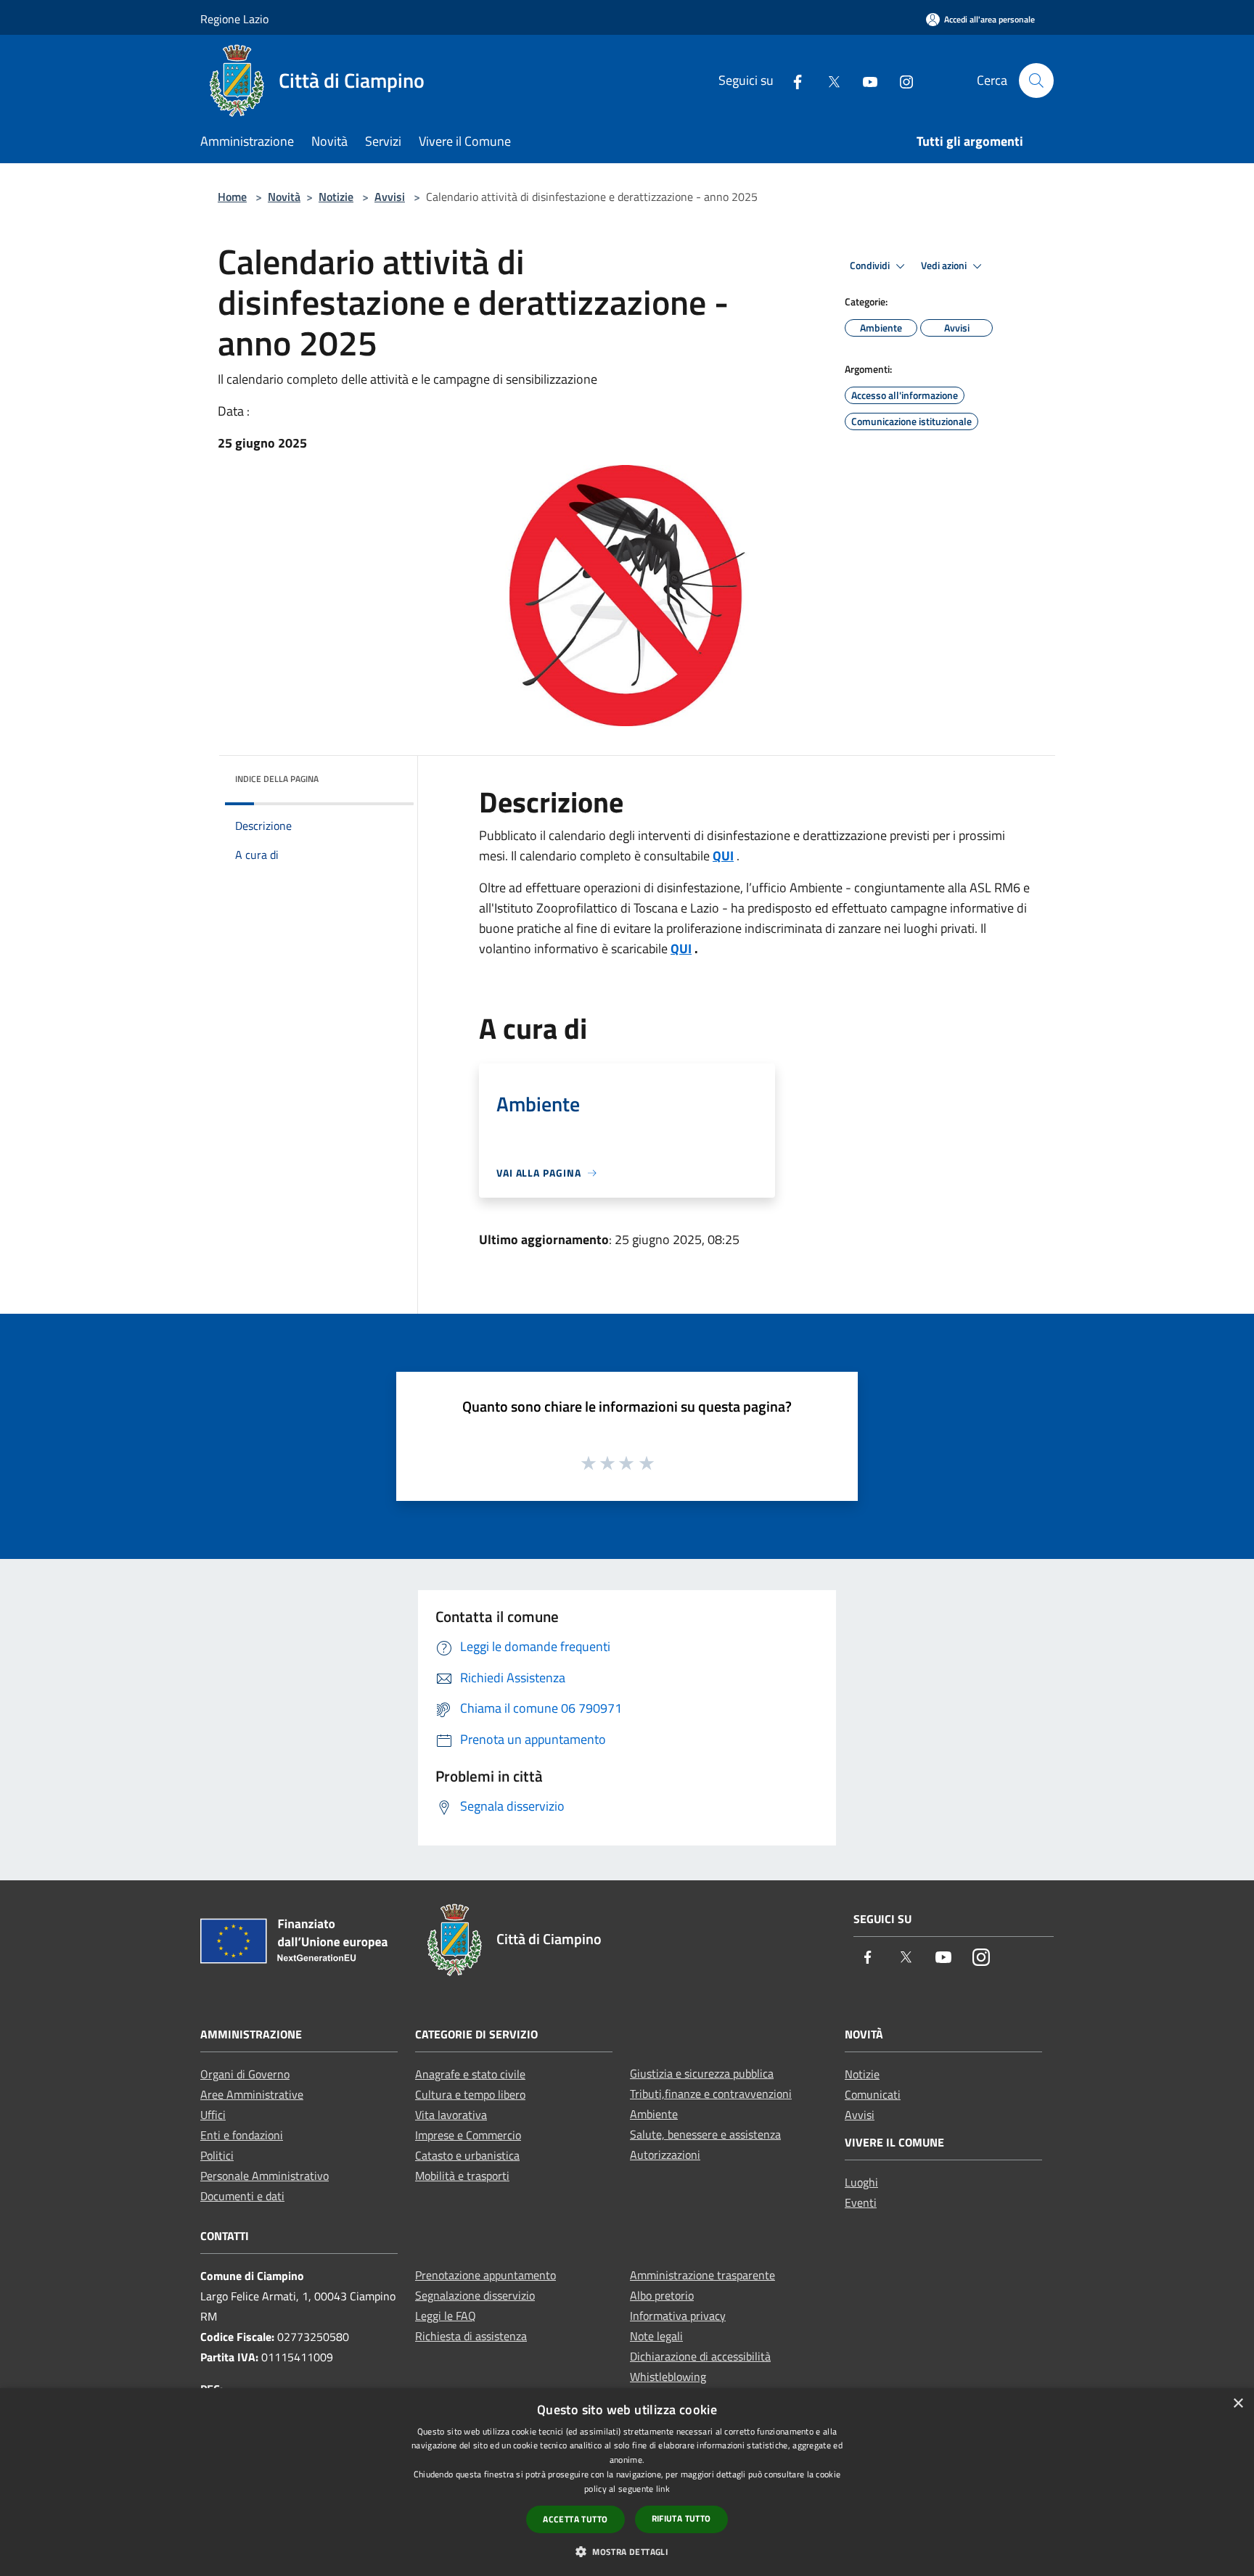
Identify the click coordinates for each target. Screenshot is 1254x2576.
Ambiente (654, 2114)
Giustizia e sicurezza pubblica (702, 2073)
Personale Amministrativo (265, 2176)
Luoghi (861, 2182)
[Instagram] (901, 80)
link (663, 2489)
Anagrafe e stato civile (470, 2074)
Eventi (861, 2202)
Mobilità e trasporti (462, 2176)
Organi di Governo (245, 2074)
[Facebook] (792, 80)
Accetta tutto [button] (575, 2519)
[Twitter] (828, 80)
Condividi (871, 266)
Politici (217, 2155)
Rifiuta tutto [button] (681, 2518)
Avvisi (390, 197)
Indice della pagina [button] (277, 779)
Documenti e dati (242, 2196)
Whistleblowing (668, 2377)
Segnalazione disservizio (475, 2295)
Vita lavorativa (451, 2115)
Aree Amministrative (252, 2094)
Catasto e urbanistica (467, 2155)
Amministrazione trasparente (702, 2275)
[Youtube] (864, 80)
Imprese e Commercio (468, 2135)
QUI (723, 856)
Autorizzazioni (665, 2155)
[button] (627, 2551)
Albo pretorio (662, 2295)
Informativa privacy (678, 2316)
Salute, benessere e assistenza (705, 2134)
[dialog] (627, 2482)
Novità (284, 197)
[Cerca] (1036, 81)
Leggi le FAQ (446, 2316)
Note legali (656, 2336)
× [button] (1238, 2404)
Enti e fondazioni (242, 2135)
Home (232, 197)
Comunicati (873, 2094)
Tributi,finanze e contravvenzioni (711, 2094)
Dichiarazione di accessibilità (700, 2356)
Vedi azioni (945, 266)
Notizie (336, 197)
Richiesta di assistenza (471, 2336)
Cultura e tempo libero (470, 2094)
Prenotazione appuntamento (485, 2275)
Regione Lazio (234, 19)
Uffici (213, 2115)
